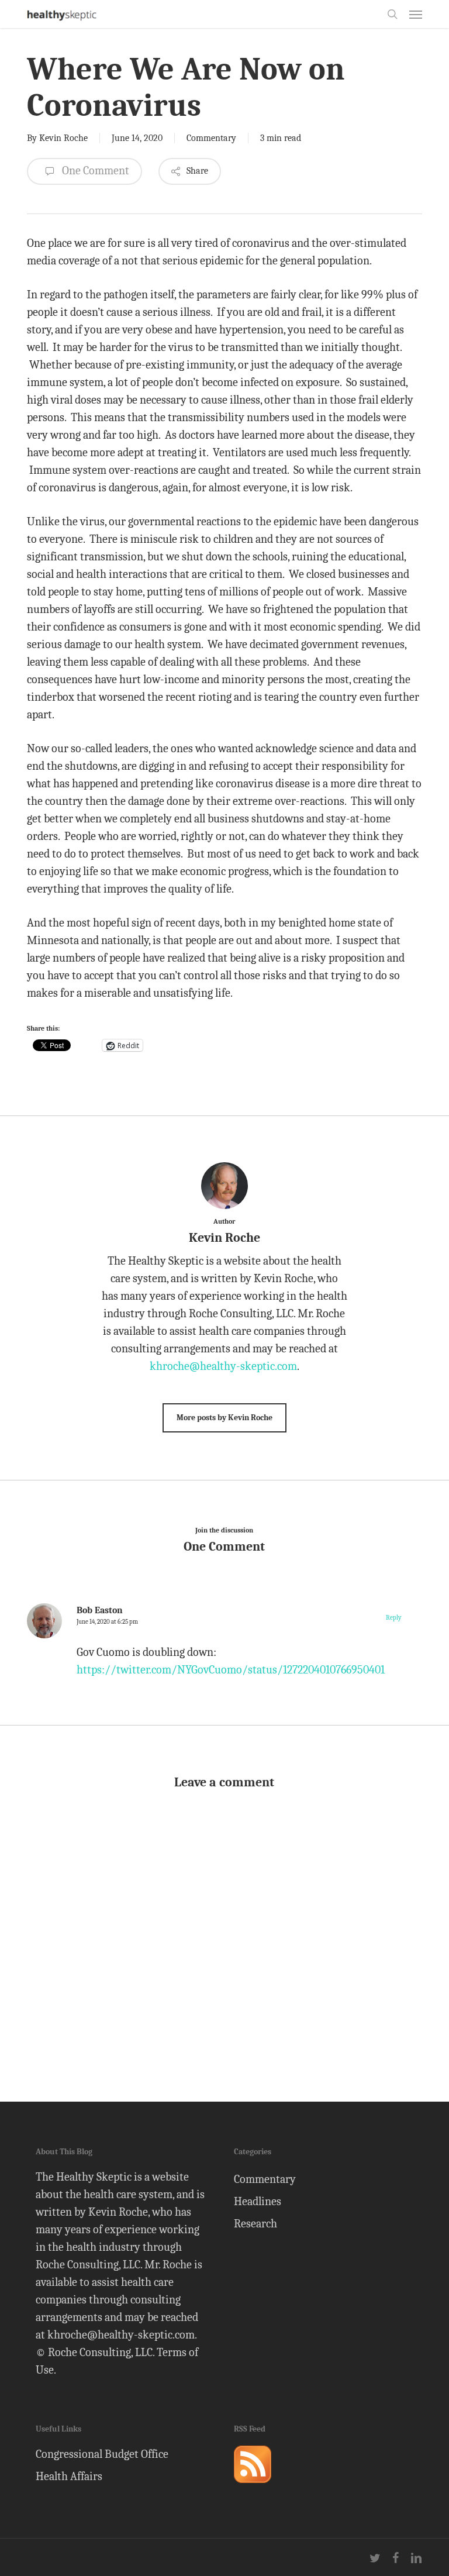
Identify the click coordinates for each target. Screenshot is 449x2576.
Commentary (211, 138)
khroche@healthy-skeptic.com (223, 1366)
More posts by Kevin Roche (224, 1418)
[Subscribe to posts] (253, 2488)
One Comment (94, 171)
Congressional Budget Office (102, 2454)
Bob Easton (100, 1610)
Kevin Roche (63, 138)
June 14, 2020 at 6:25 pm (107, 1622)
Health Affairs (69, 2476)
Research (255, 2224)
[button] (416, 14)
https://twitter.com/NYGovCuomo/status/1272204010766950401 (231, 1670)
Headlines (258, 2201)
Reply (393, 1618)
